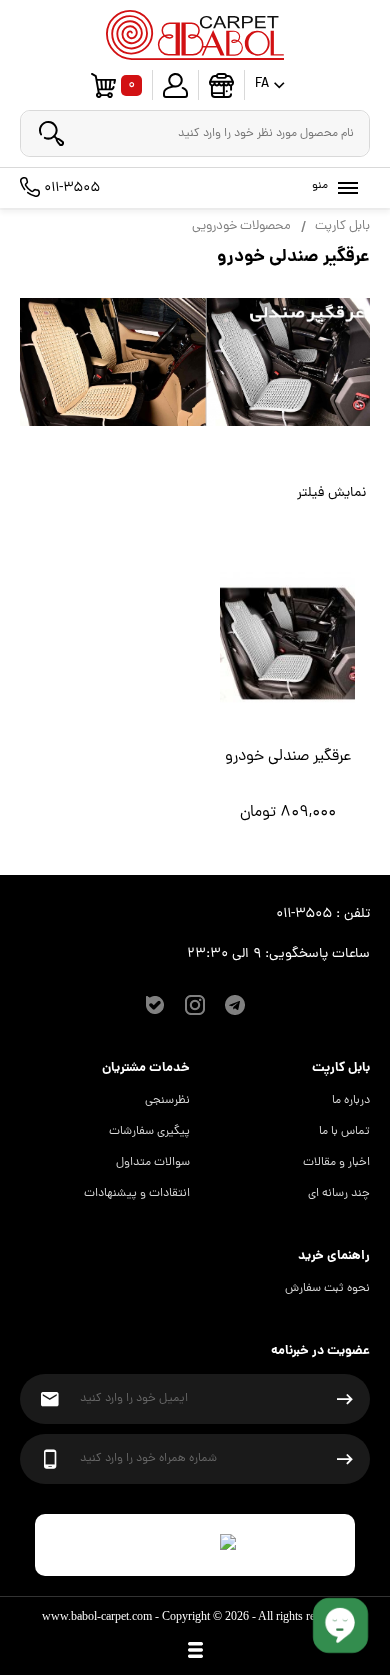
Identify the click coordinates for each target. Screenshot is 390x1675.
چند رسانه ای (339, 1194)
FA (262, 85)
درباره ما (351, 1101)
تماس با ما (344, 1132)
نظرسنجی (167, 1101)
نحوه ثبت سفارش (327, 1289)
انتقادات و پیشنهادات (137, 1194)
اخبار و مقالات (336, 1163)
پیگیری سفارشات (149, 1132)
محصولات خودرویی (241, 226)
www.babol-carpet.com (97, 1616)
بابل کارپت (342, 226)
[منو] (344, 188)
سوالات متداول (153, 1163)
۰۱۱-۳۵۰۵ (70, 188)
